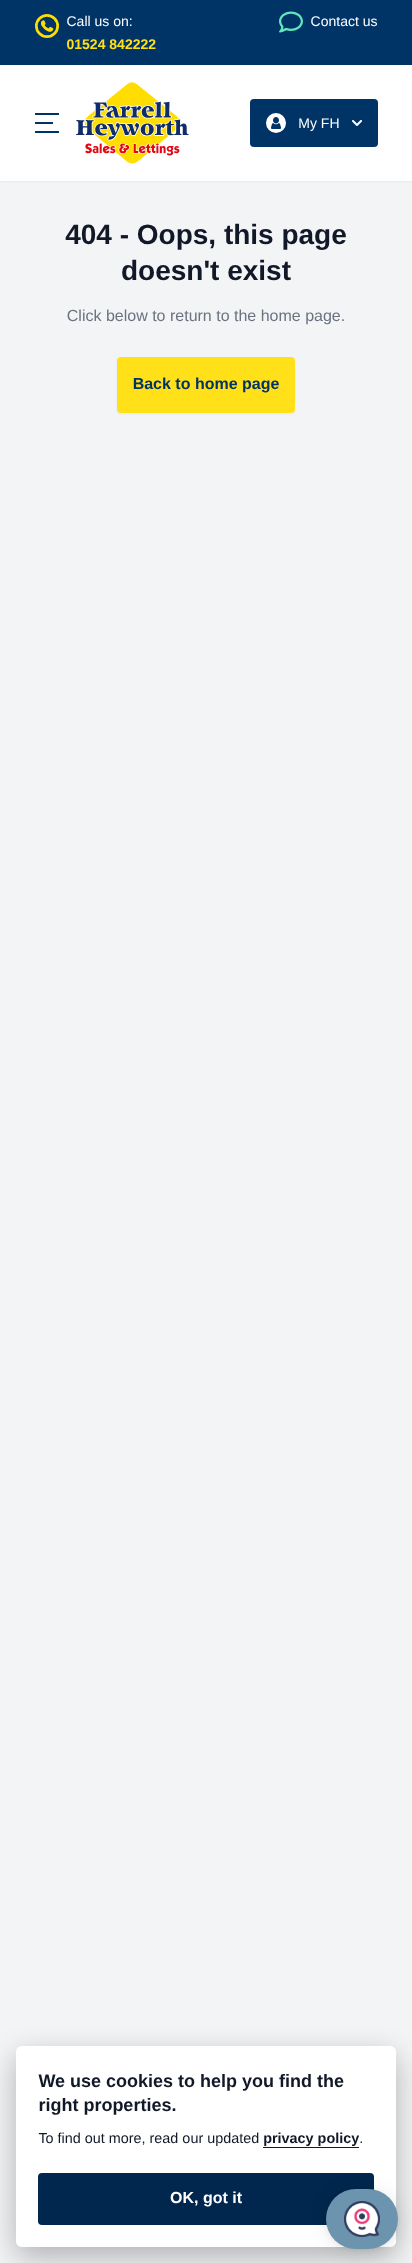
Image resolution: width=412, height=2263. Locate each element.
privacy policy (311, 2139)
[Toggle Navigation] (47, 123)
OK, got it (206, 2198)
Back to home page (206, 384)
